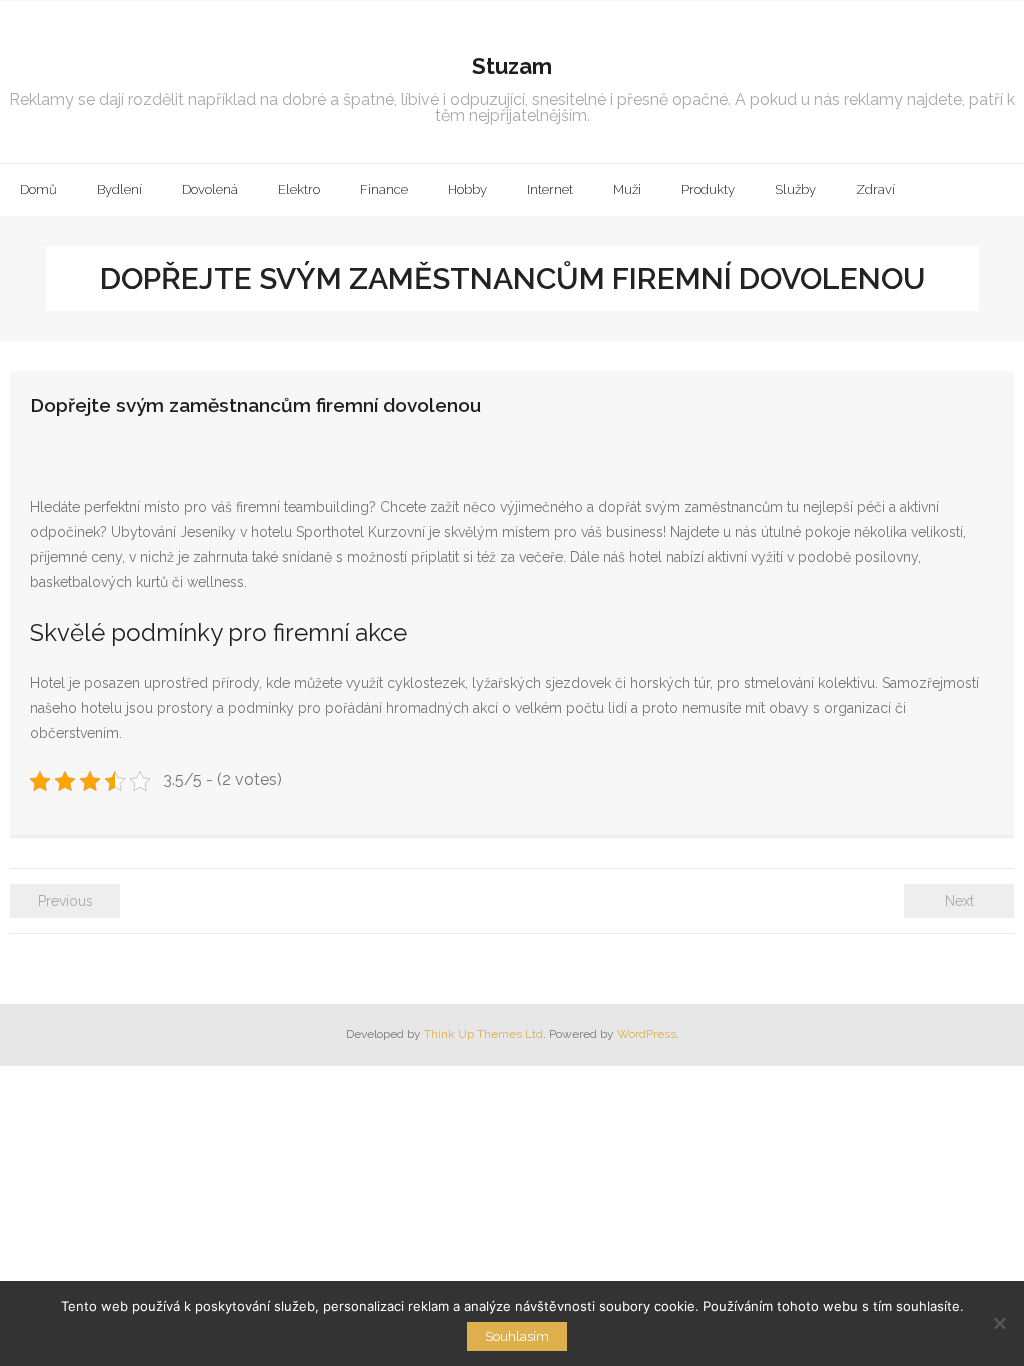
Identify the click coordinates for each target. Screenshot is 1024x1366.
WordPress (646, 1034)
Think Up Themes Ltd (483, 1034)
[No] (999, 1323)
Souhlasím (517, 1336)
